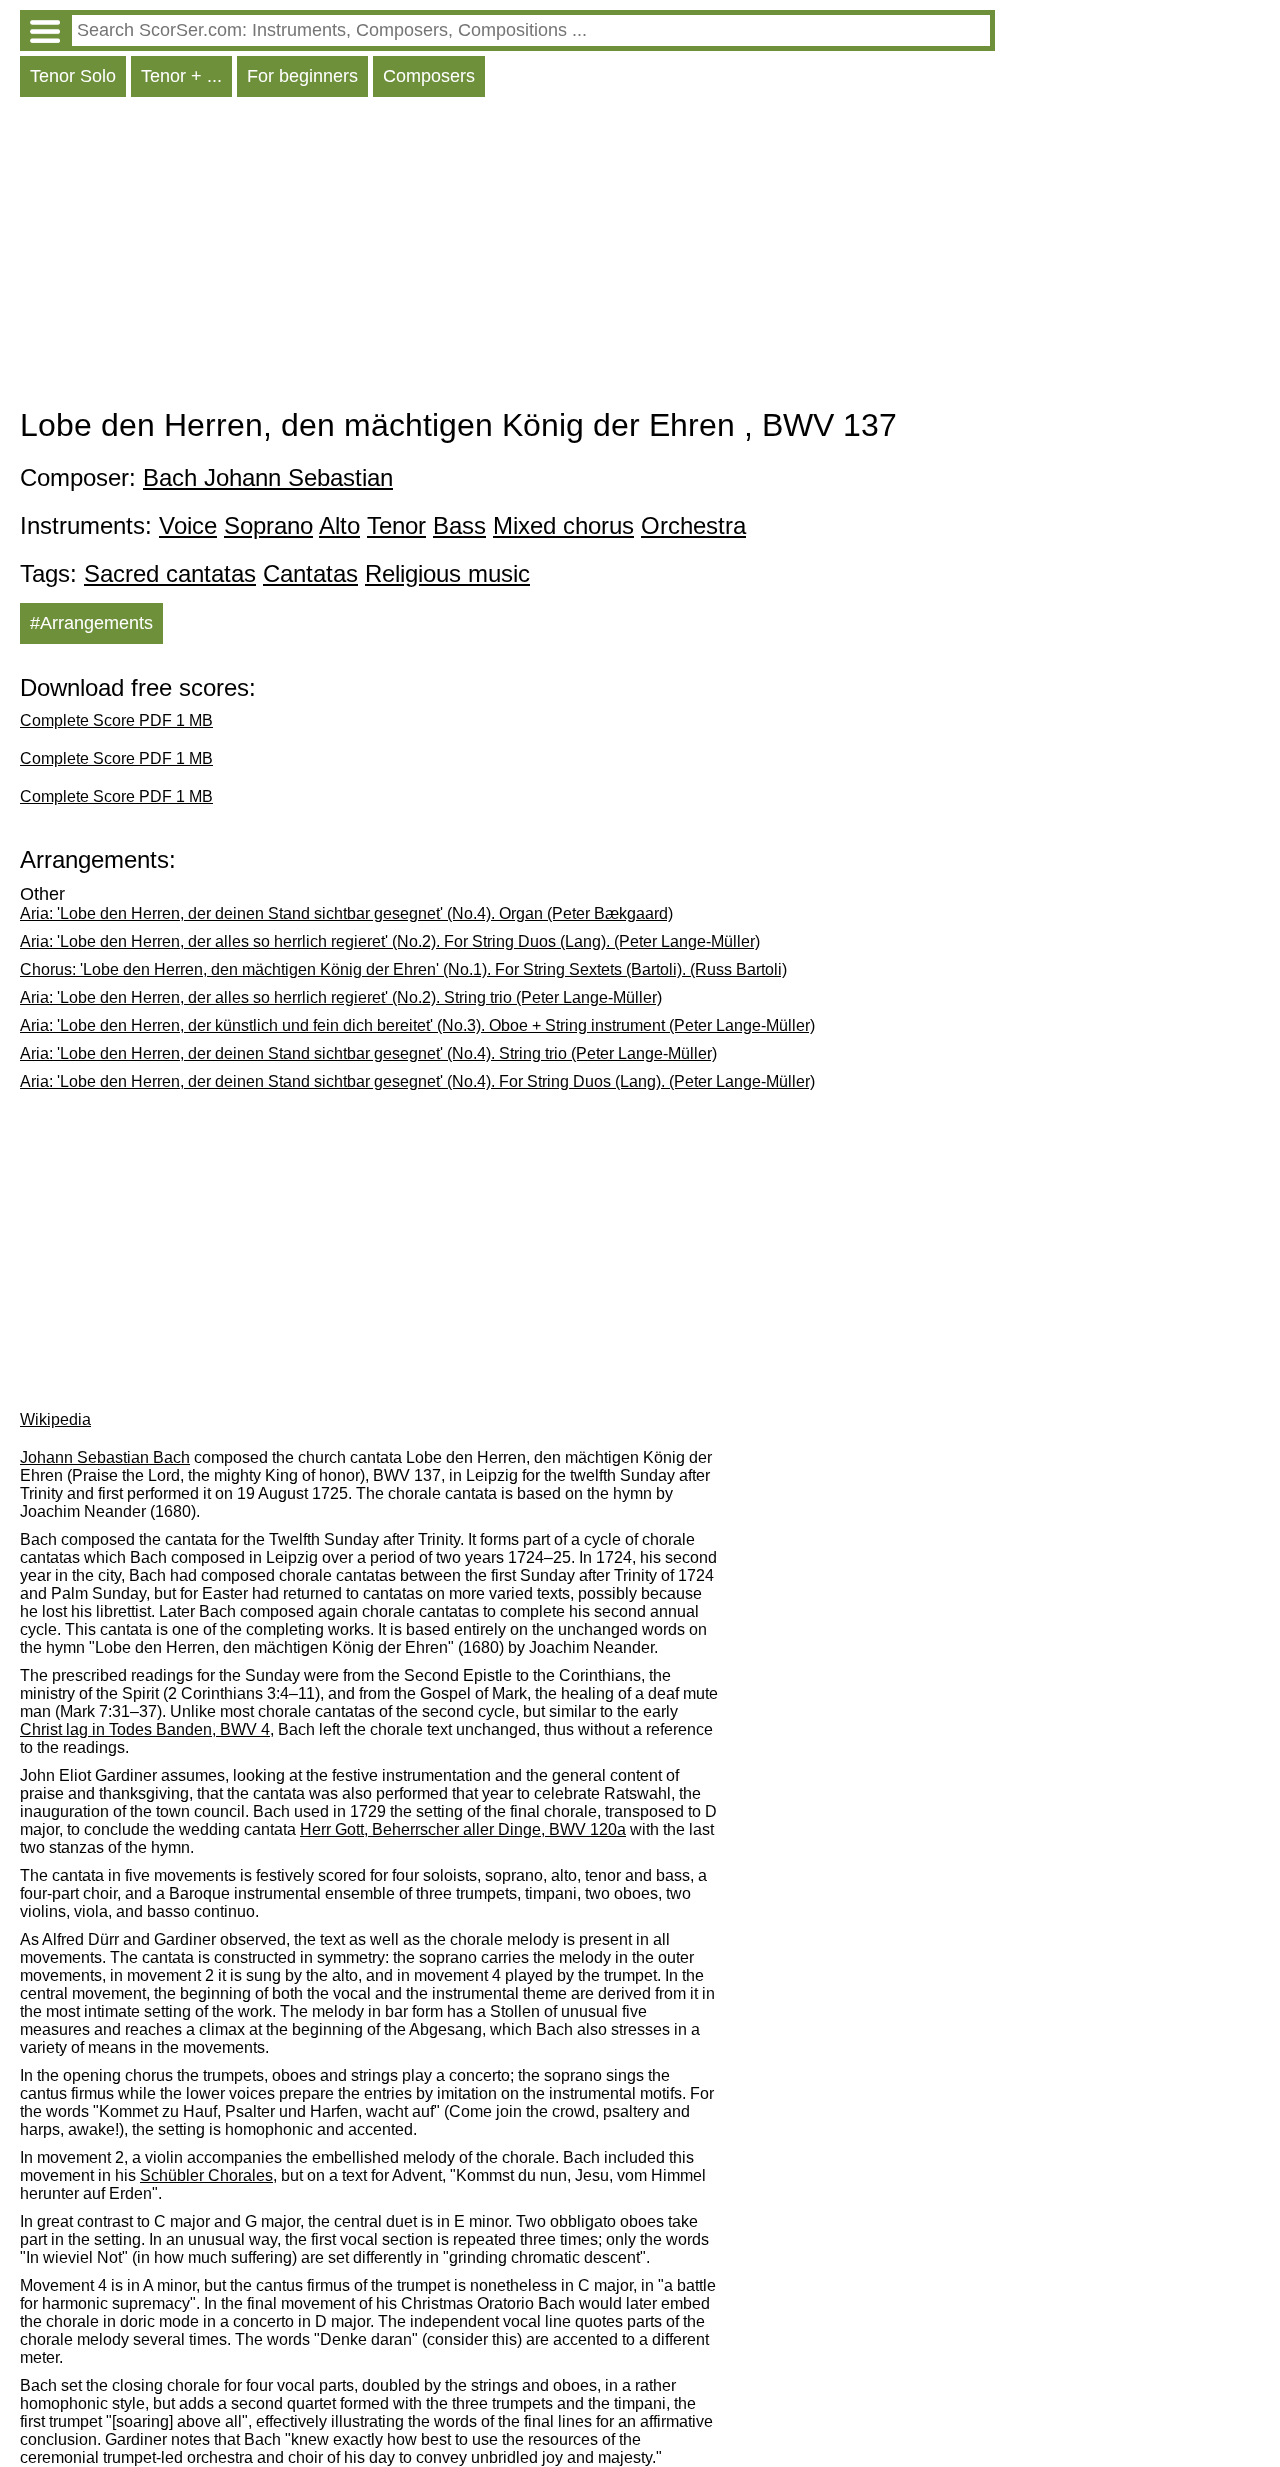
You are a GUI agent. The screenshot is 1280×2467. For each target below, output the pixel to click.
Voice (188, 525)
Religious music (447, 573)
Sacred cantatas (170, 573)
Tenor (396, 525)
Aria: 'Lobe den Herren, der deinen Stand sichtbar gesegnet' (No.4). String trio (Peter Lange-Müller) (368, 1053)
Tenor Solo (73, 76)
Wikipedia (55, 1419)
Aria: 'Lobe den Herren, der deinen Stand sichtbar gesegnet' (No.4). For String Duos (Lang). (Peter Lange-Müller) (417, 1081)
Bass (459, 525)
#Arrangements (91, 623)
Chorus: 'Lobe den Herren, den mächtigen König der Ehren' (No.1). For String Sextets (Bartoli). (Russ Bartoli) (403, 969)
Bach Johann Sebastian (268, 477)
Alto (339, 525)
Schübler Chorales (206, 2175)
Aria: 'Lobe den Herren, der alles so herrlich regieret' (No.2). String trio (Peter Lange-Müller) (341, 997)
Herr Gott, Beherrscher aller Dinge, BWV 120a (463, 1829)
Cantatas (310, 573)
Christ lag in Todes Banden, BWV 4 (145, 1729)
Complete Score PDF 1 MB (116, 720)
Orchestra (693, 525)
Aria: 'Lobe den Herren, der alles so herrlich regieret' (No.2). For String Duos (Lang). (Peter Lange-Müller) (390, 941)
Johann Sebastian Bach (105, 1457)
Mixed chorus (563, 525)
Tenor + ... (181, 76)
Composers (429, 76)
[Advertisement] (507, 257)
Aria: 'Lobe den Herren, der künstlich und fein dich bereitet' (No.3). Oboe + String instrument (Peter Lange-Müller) (417, 1025)
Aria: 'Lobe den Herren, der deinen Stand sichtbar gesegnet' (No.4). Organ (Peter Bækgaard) (346, 913)
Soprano (268, 525)
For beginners (302, 76)
